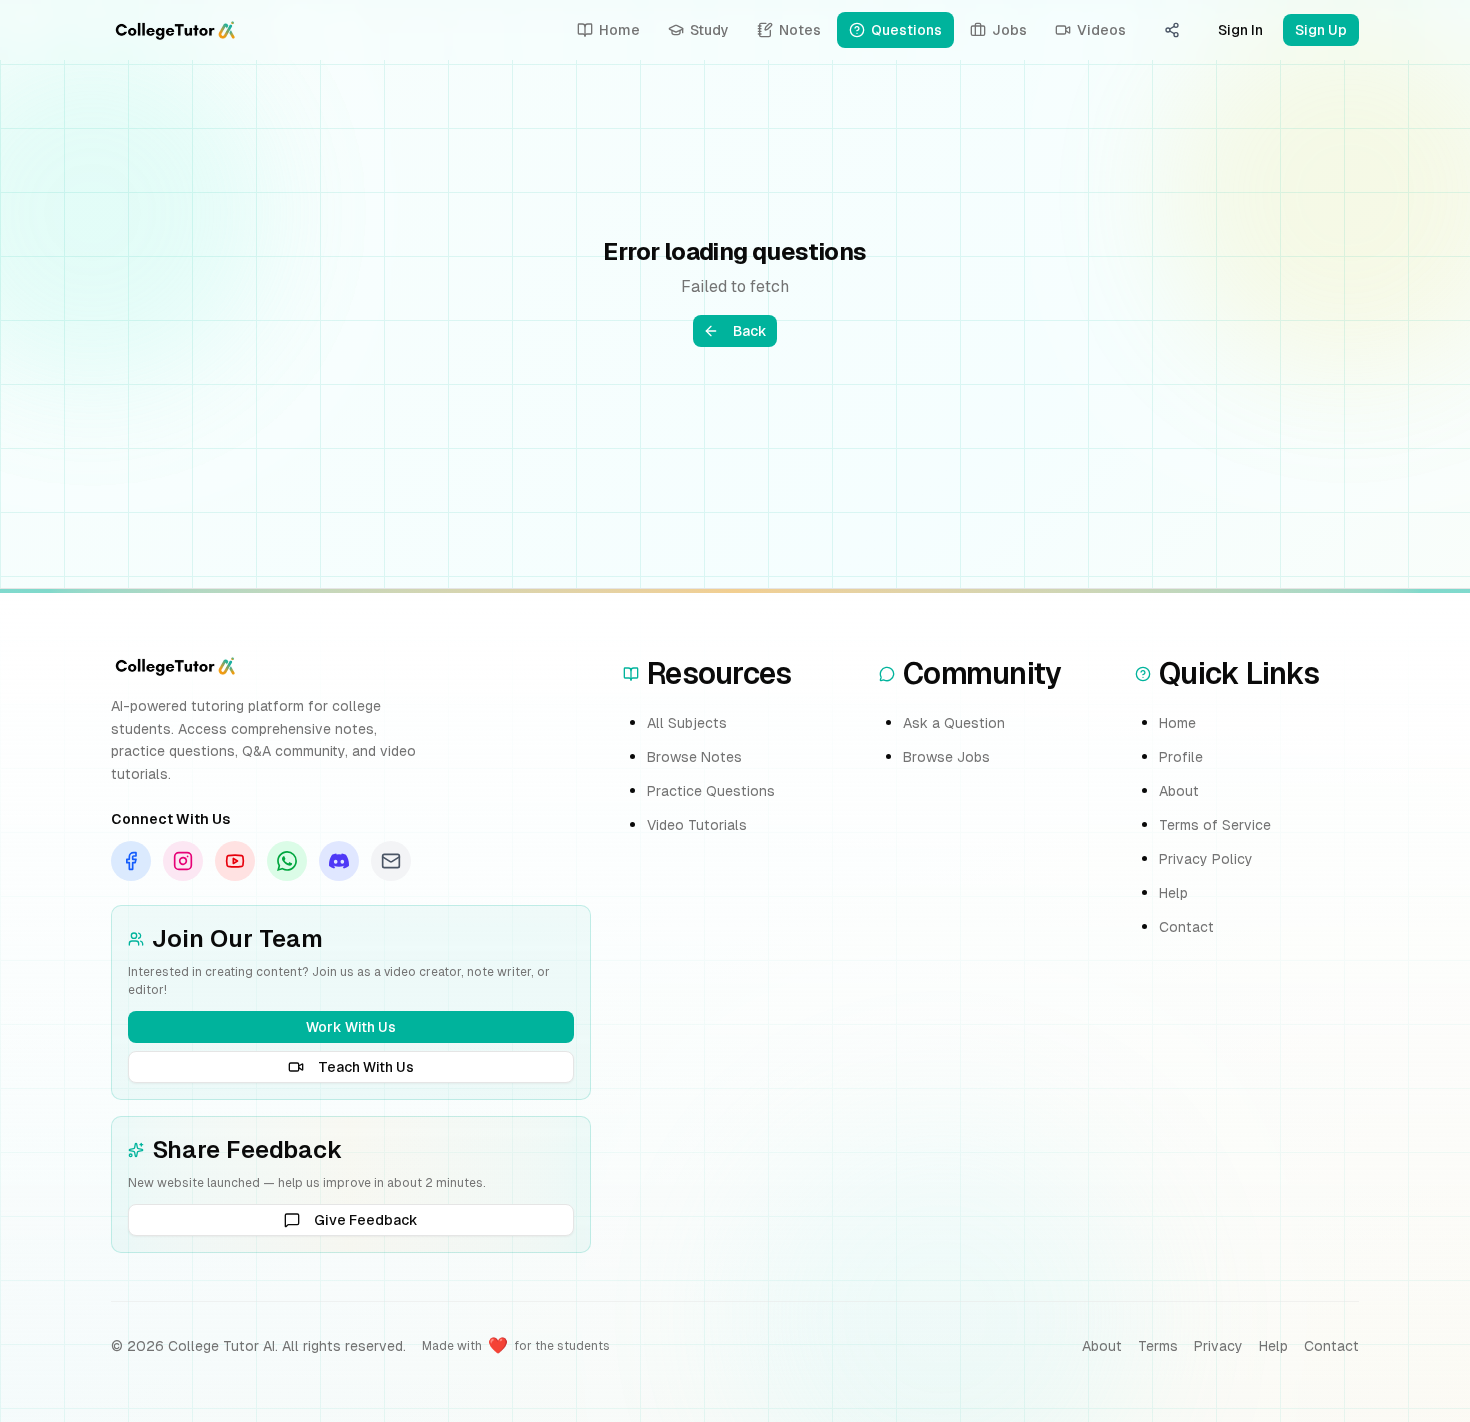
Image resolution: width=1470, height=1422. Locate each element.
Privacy (1218, 1346)
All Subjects (687, 723)
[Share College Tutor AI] (1172, 30)
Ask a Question (954, 723)
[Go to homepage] (175, 30)
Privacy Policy (1206, 859)
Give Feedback (366, 1220)
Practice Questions (711, 791)
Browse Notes (694, 757)
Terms (1158, 1346)
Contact (1186, 927)
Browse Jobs (946, 757)
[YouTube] (235, 861)
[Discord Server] (339, 861)
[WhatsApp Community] (287, 861)
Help (1173, 893)
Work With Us (351, 1027)
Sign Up (1321, 30)
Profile (1181, 757)
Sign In (1240, 30)
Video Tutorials (697, 825)
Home (1177, 723)
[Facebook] (131, 861)
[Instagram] (183, 861)
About (1179, 791)
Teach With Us (366, 1067)
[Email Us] (391, 861)
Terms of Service (1215, 825)
